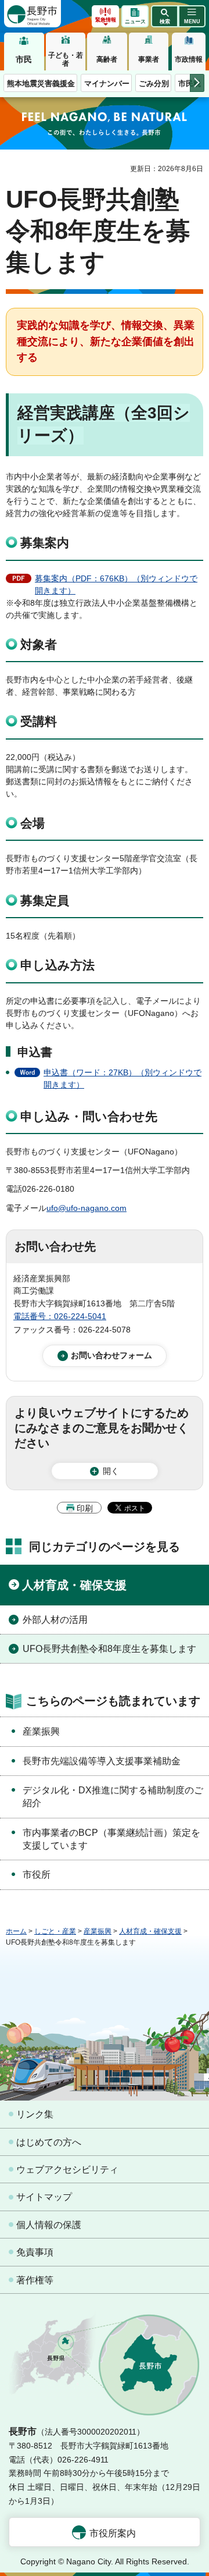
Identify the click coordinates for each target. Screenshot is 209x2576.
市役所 (37, 1875)
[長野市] (33, 14)
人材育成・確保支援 (74, 1585)
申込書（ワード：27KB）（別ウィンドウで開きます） (122, 1079)
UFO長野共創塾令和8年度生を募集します (109, 1649)
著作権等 (35, 2280)
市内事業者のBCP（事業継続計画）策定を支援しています (111, 1839)
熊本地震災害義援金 (41, 84)
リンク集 (35, 2114)
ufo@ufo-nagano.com (87, 1208)
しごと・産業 (55, 1931)
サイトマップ (44, 2197)
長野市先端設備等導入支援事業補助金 (102, 1761)
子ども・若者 (66, 59)
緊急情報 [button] (106, 20)
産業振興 (41, 1731)
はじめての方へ (49, 2142)
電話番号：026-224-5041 (60, 1316)
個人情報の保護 (49, 2225)
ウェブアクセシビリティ (67, 2170)
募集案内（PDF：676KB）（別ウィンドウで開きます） (116, 585)
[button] (165, 16)
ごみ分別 (154, 84)
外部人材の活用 (55, 1620)
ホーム (16, 1931)
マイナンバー (107, 84)
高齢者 (107, 59)
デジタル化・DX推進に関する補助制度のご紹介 (113, 1797)
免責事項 (35, 2252)
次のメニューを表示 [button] (197, 83)
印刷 (85, 1508)
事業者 (149, 59)
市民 (24, 59)
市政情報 (189, 59)
